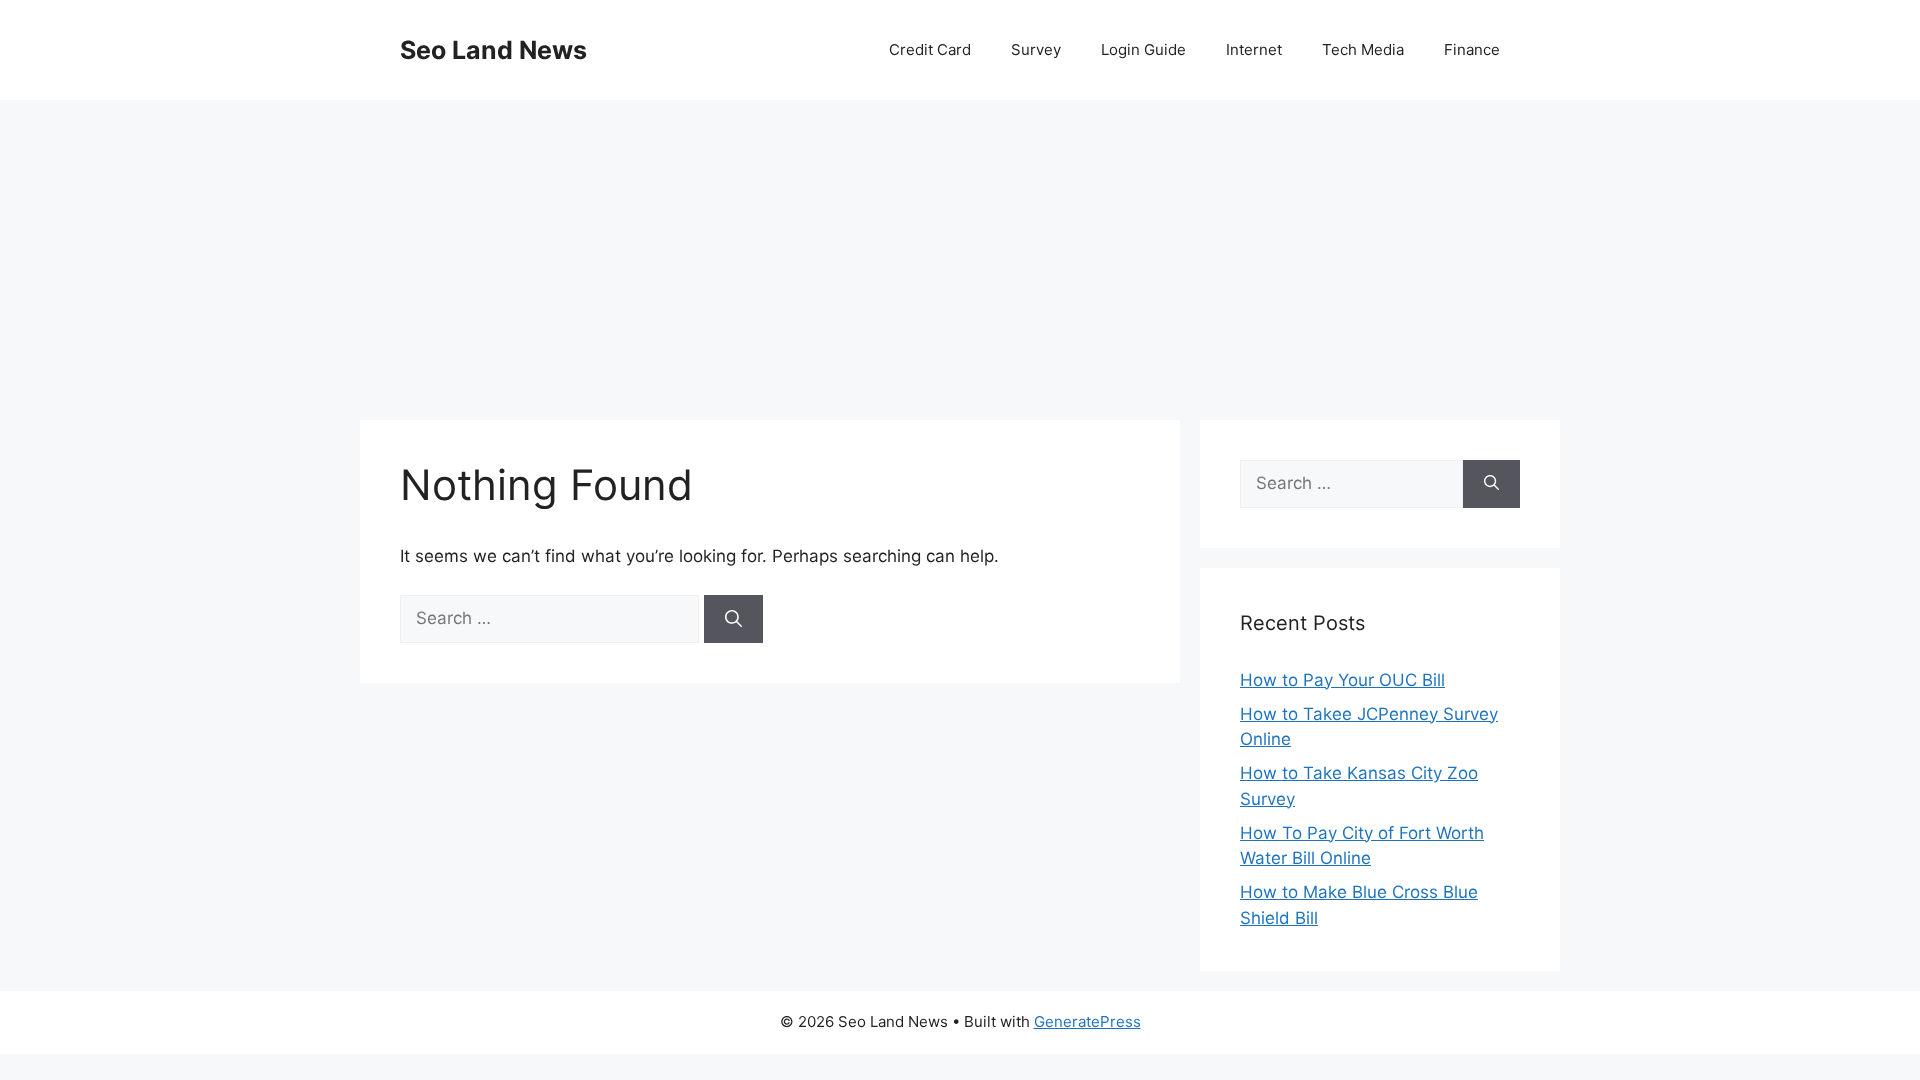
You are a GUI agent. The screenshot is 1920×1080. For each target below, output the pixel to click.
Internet (1254, 49)
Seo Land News (493, 50)
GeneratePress (1087, 1021)
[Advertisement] (960, 250)
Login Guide (1143, 49)
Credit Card (930, 49)
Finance (1472, 49)
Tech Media (1363, 49)
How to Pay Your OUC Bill (1342, 680)
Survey (1036, 49)
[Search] (733, 619)
